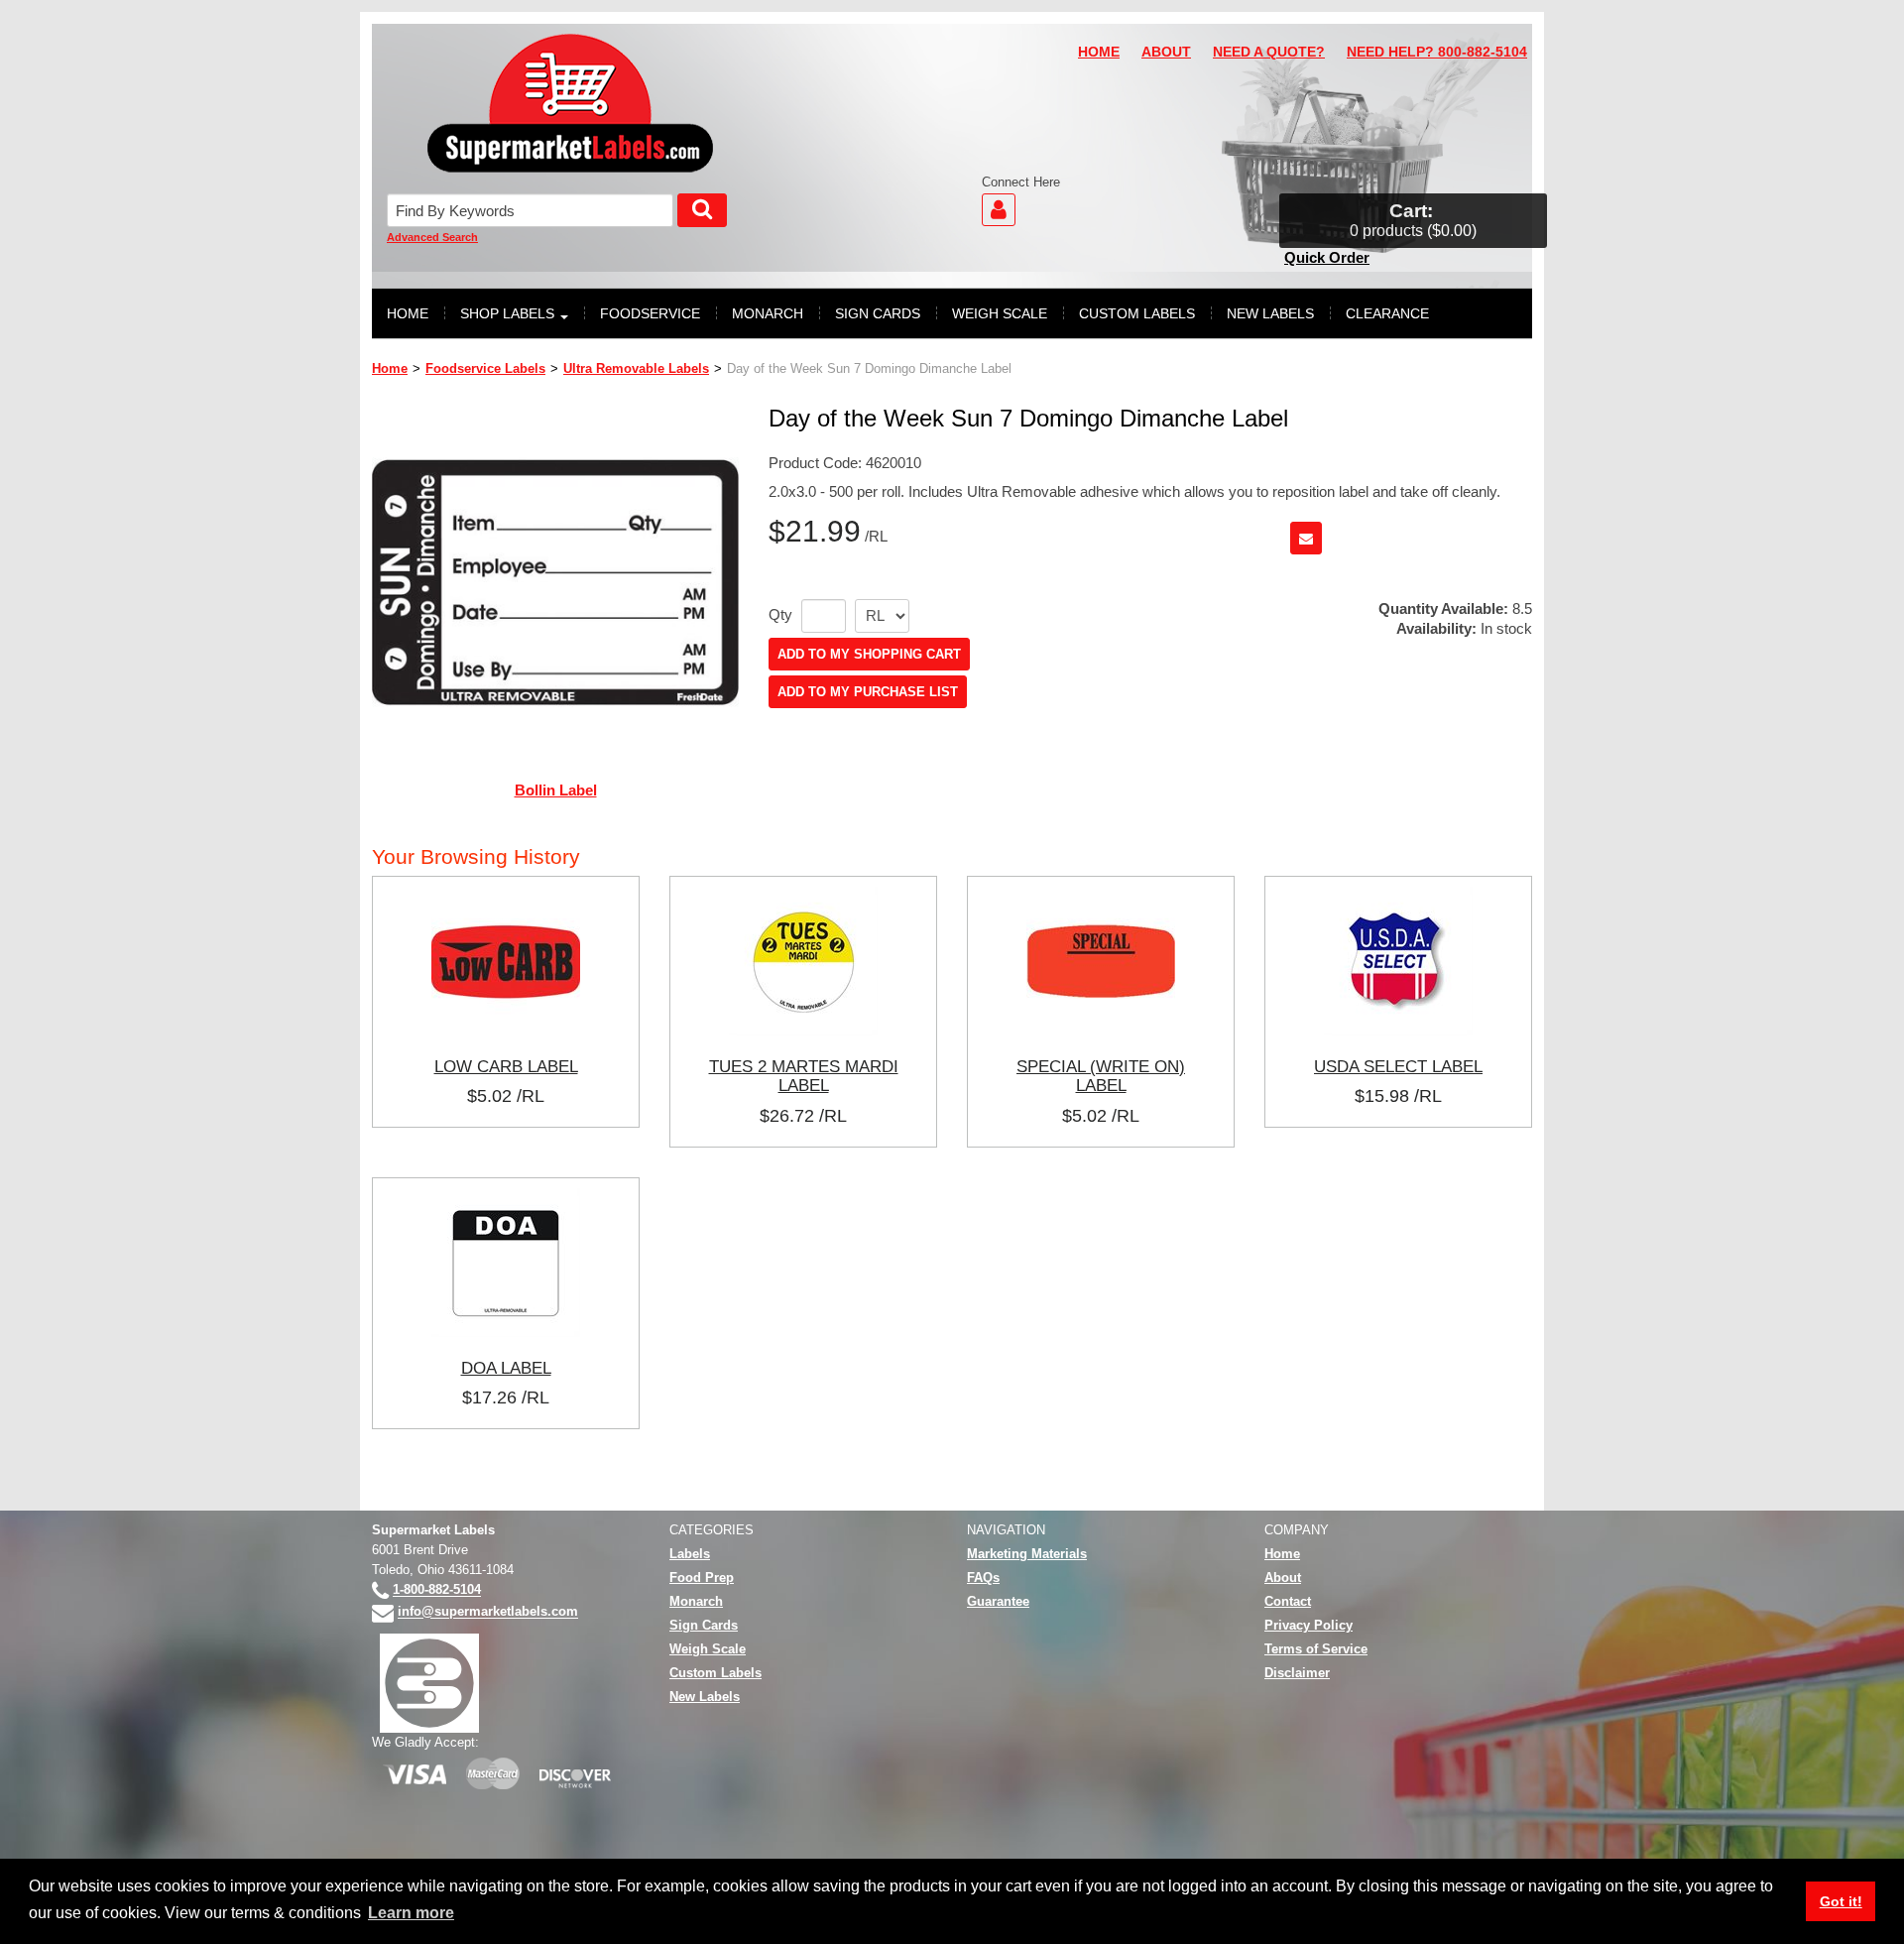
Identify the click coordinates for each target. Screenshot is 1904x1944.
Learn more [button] (411, 1913)
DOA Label (506, 1368)
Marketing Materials (1027, 1554)
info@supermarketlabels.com (488, 1612)
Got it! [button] (1841, 1901)
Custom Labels (715, 1673)
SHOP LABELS (507, 313)
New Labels (705, 1697)
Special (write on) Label (1101, 1076)
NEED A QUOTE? (1269, 52)
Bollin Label (556, 790)
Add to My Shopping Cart (869, 654)
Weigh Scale (708, 1649)
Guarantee (998, 1601)
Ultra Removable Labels (636, 368)
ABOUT (1166, 52)
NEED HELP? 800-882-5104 (1437, 52)
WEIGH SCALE (1000, 313)
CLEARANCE (1387, 313)
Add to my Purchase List (868, 692)
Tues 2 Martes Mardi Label (804, 1076)
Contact (1288, 1601)
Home (390, 368)
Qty (780, 615)
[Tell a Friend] (1306, 538)
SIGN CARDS (878, 313)
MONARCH (768, 313)
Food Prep (702, 1578)
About (1283, 1578)
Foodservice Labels (485, 368)
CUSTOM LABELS (1137, 313)
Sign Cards (704, 1625)
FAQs (983, 1578)
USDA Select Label (1398, 1066)
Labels (690, 1554)
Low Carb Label (506, 1066)
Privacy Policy (1309, 1625)
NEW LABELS (1270, 313)
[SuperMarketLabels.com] (570, 103)
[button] (1413, 221)
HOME (1099, 52)
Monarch (696, 1601)
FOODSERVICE (650, 313)
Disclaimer (1297, 1673)
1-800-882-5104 (437, 1590)
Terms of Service (1316, 1649)
